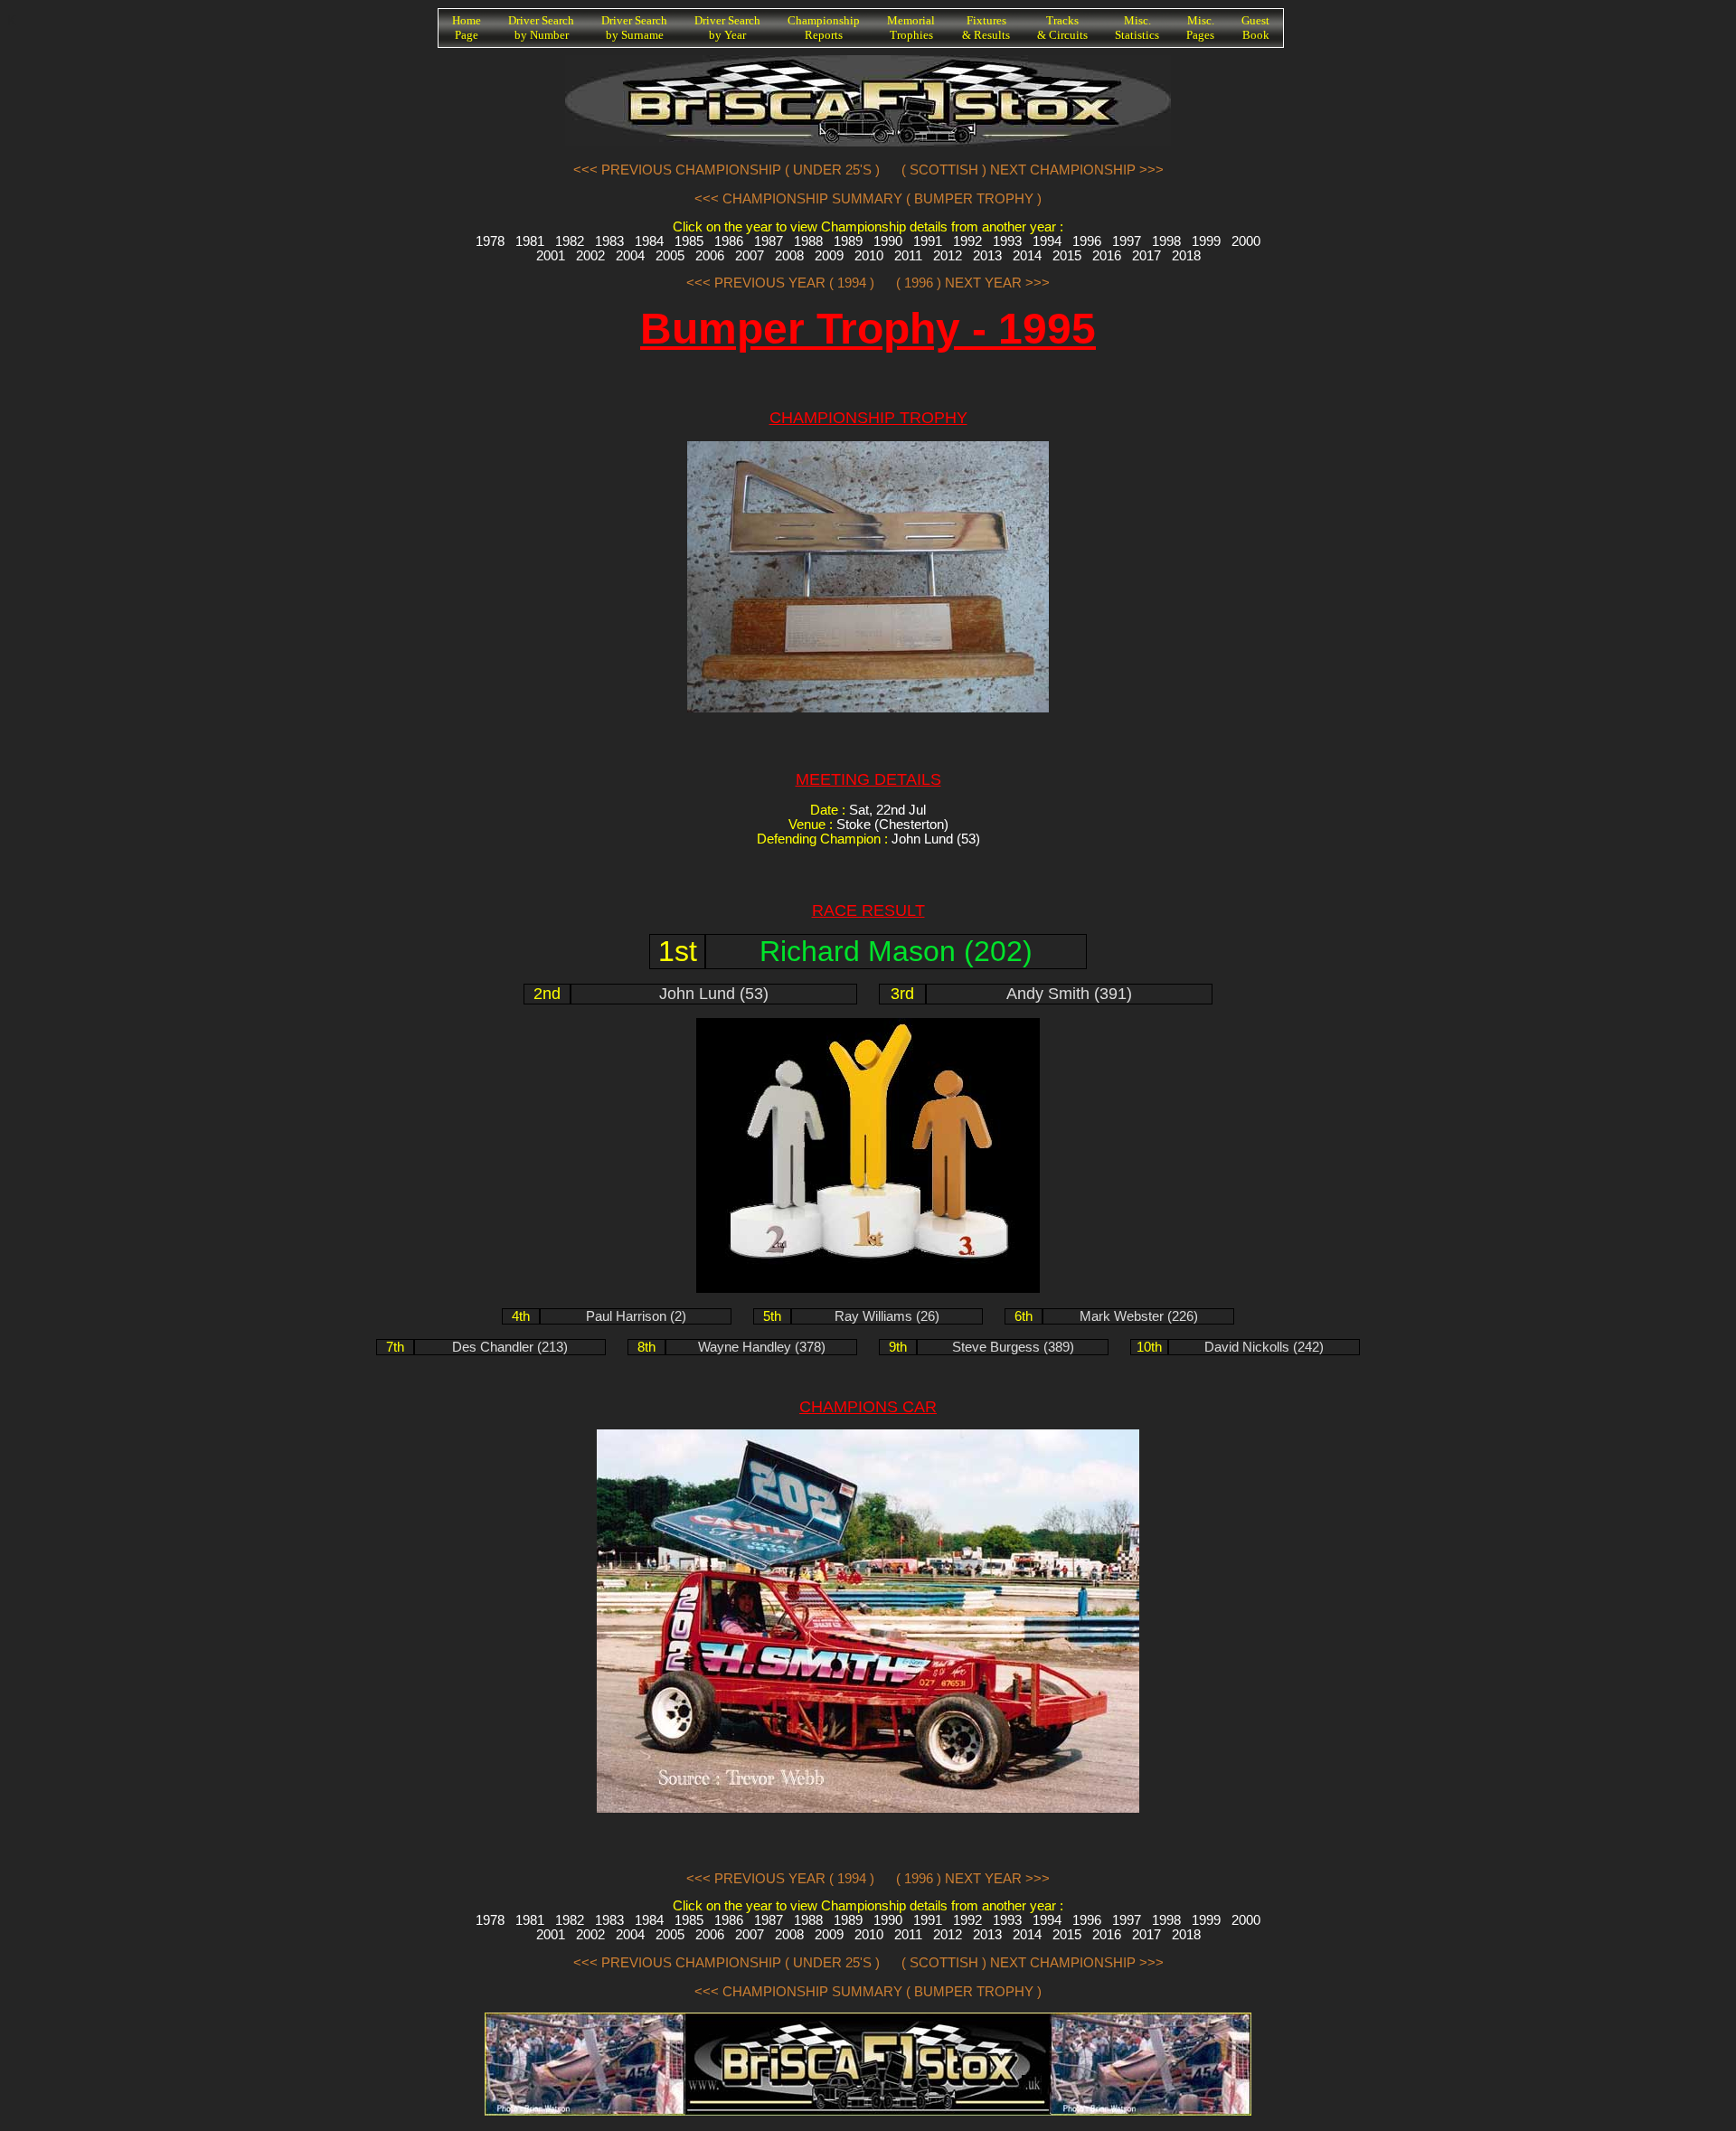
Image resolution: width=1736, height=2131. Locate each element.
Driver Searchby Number (541, 28)
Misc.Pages (1200, 28)
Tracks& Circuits (1062, 28)
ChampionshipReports (824, 28)
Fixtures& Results (986, 28)
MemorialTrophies (911, 28)
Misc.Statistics (1137, 28)
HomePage (467, 28)
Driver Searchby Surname (634, 28)
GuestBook (1255, 28)
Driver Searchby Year (727, 28)
